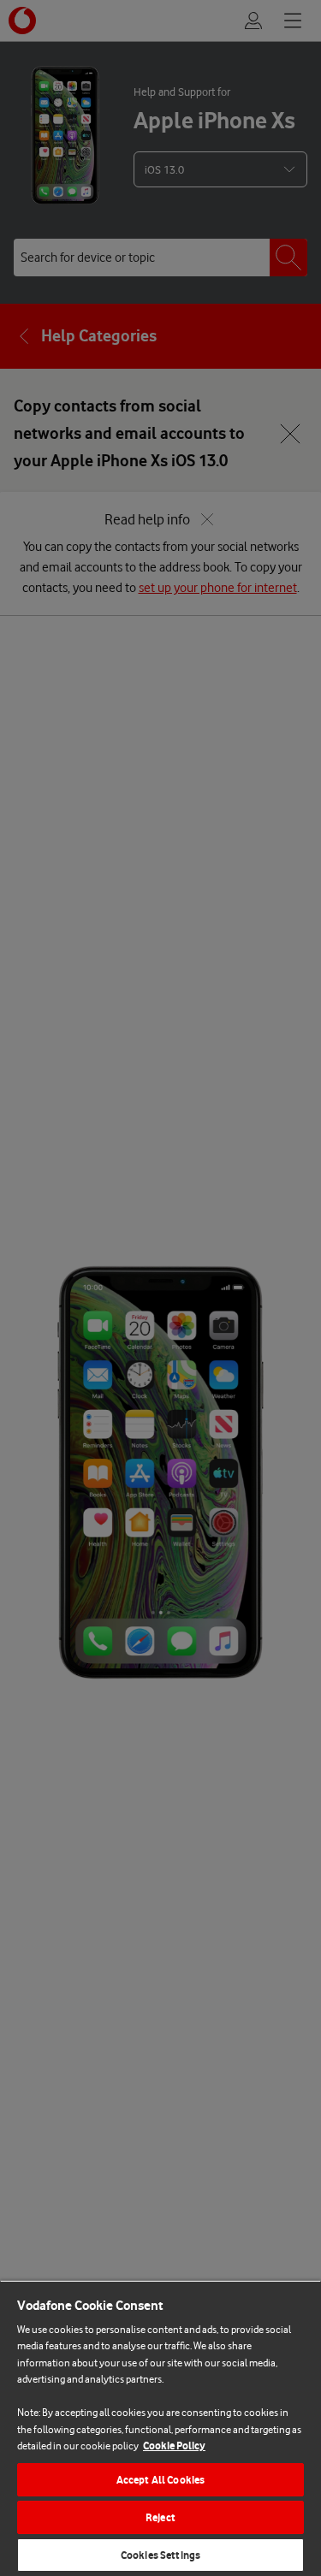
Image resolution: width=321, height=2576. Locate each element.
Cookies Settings (160, 2555)
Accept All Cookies (160, 2480)
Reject (160, 2517)
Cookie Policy (174, 2446)
